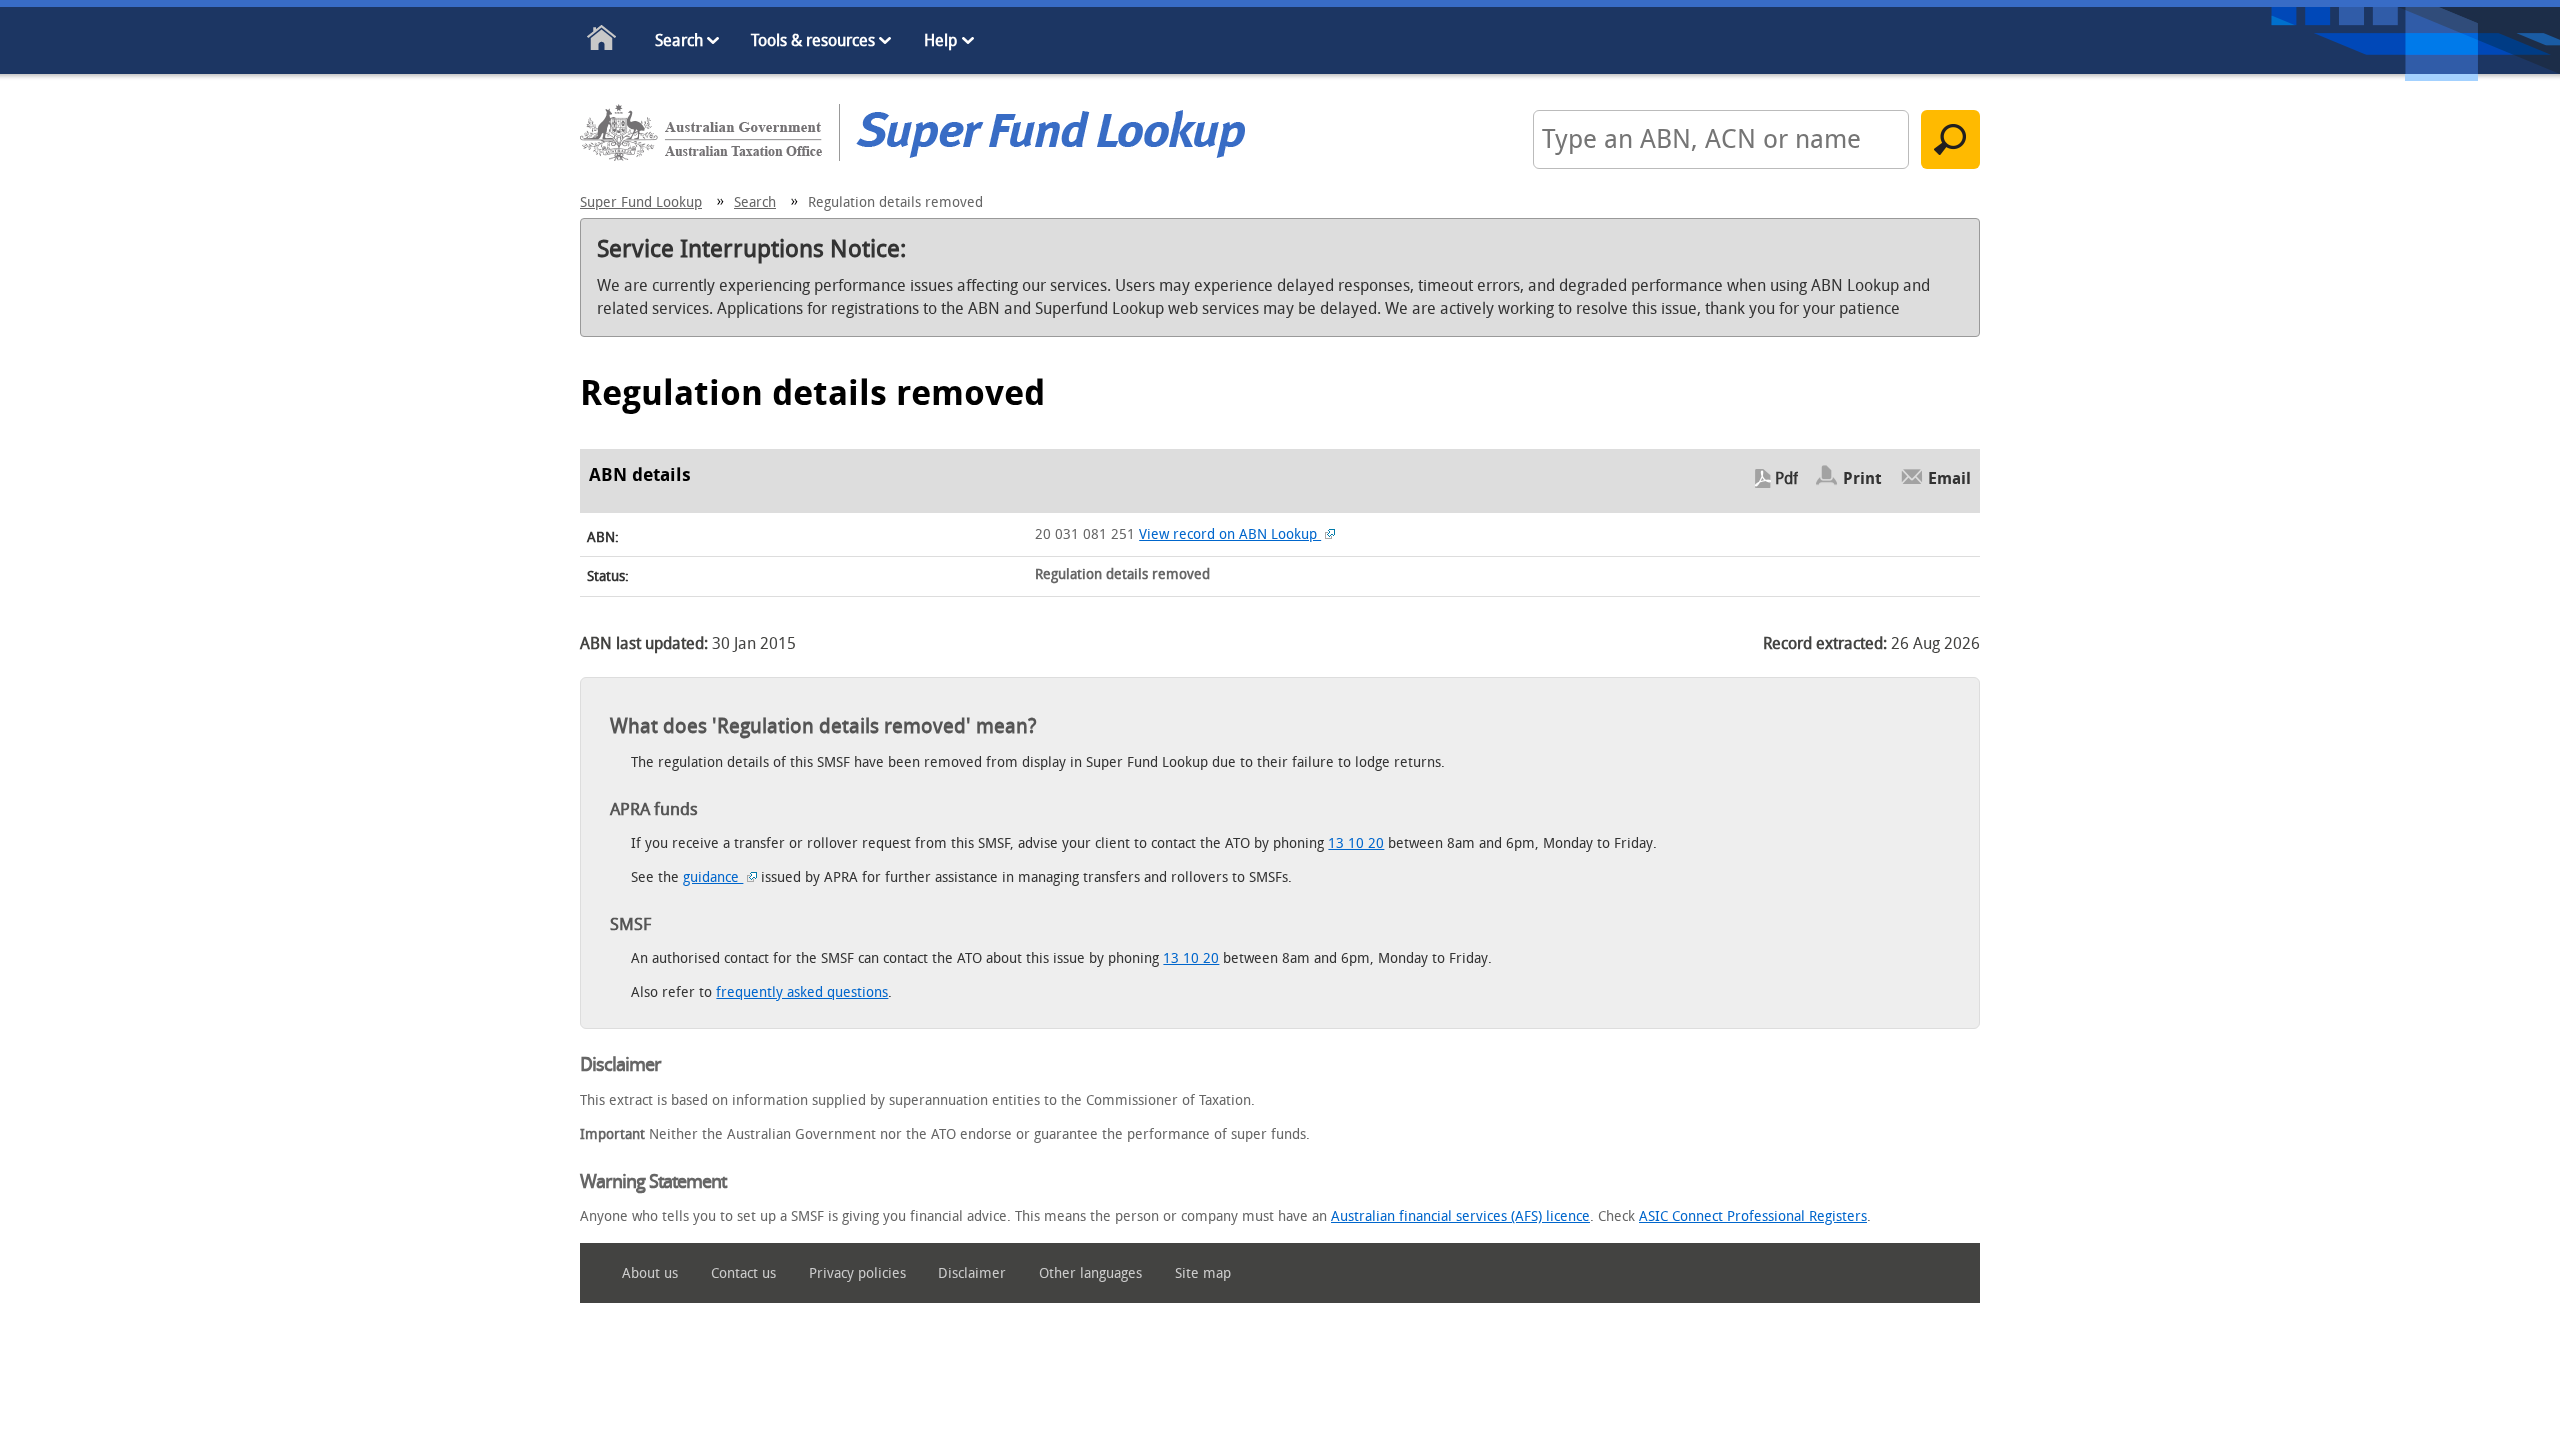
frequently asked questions (802, 992)
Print (1862, 478)
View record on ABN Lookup (1230, 534)
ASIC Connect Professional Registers (1753, 1216)
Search (679, 40)
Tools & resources (813, 40)
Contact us (743, 1273)
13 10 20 (1356, 843)
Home (602, 41)
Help (940, 40)
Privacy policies (857, 1273)
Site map (1203, 1273)
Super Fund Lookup (641, 202)
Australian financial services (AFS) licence (1460, 1216)
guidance (713, 877)
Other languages (1090, 1273)
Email (1949, 478)
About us (650, 1273)
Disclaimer (972, 1273)
